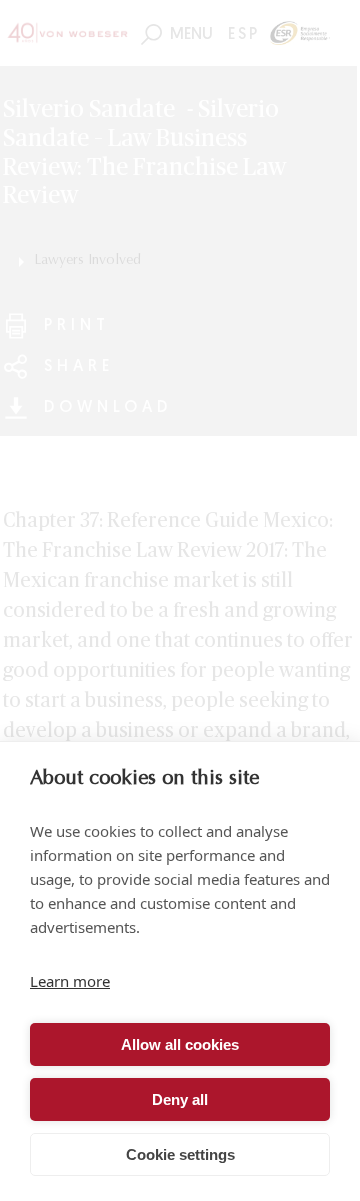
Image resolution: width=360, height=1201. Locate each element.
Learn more (70, 981)
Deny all (180, 1099)
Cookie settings (180, 1154)
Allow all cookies (180, 1044)
